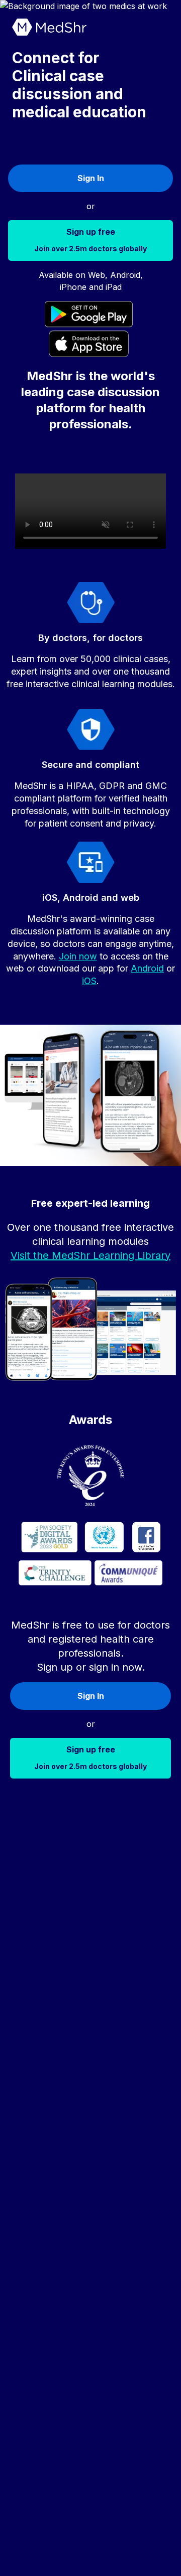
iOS (89, 981)
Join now (78, 956)
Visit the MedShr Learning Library (90, 1255)
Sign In (91, 178)
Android (147, 968)
